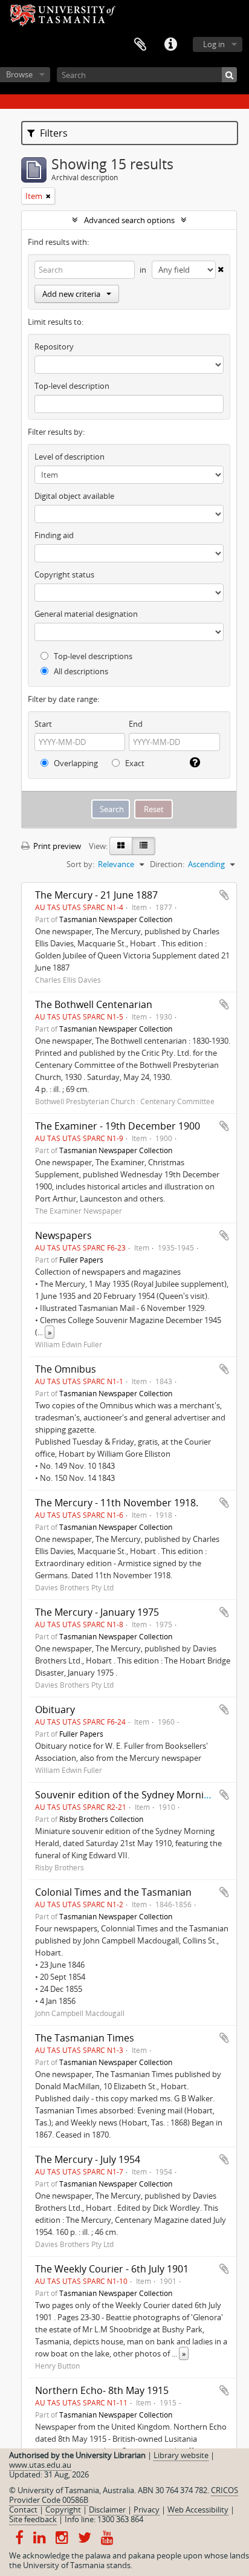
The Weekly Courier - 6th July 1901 (112, 2269)
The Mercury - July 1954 (88, 2159)
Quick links (170, 45)
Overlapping (75, 763)
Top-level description (72, 386)
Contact (23, 2509)
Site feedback (33, 2519)
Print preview (56, 846)
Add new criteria (71, 294)
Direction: (167, 864)
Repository (54, 346)
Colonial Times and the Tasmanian (113, 1892)
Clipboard (140, 45)
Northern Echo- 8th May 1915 (102, 2390)
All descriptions (80, 671)
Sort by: (80, 864)
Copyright (63, 2509)
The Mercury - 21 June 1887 (96, 895)
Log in (214, 44)
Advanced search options (129, 220)
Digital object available (74, 496)
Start (43, 724)
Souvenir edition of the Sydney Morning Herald (142, 1795)
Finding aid (54, 535)
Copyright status (64, 574)
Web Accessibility (198, 2509)
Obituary (55, 1709)
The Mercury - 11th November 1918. (117, 1503)
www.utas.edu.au (40, 2465)
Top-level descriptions (92, 656)
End (136, 724)
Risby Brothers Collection (101, 1819)
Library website (181, 2455)
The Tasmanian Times (85, 2038)
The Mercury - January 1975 (97, 1612)
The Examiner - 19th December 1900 (118, 1126)
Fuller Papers (81, 1260)
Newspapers (63, 1235)
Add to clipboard (224, 895)
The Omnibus (66, 1369)
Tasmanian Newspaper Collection (116, 919)
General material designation (86, 614)
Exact (134, 763)
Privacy (147, 2509)
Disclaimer (107, 2509)
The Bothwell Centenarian (94, 1004)
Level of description (70, 457)
